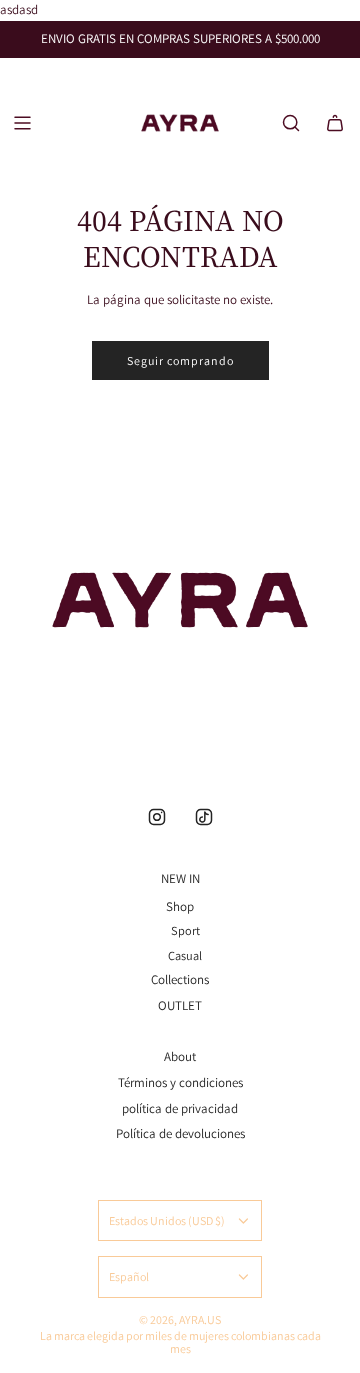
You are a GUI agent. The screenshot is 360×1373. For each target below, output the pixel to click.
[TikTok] (204, 817)
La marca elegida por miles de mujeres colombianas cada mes (180, 1342)
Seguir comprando (180, 360)
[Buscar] (291, 123)
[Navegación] (22, 123)
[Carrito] (335, 123)
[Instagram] (157, 817)
